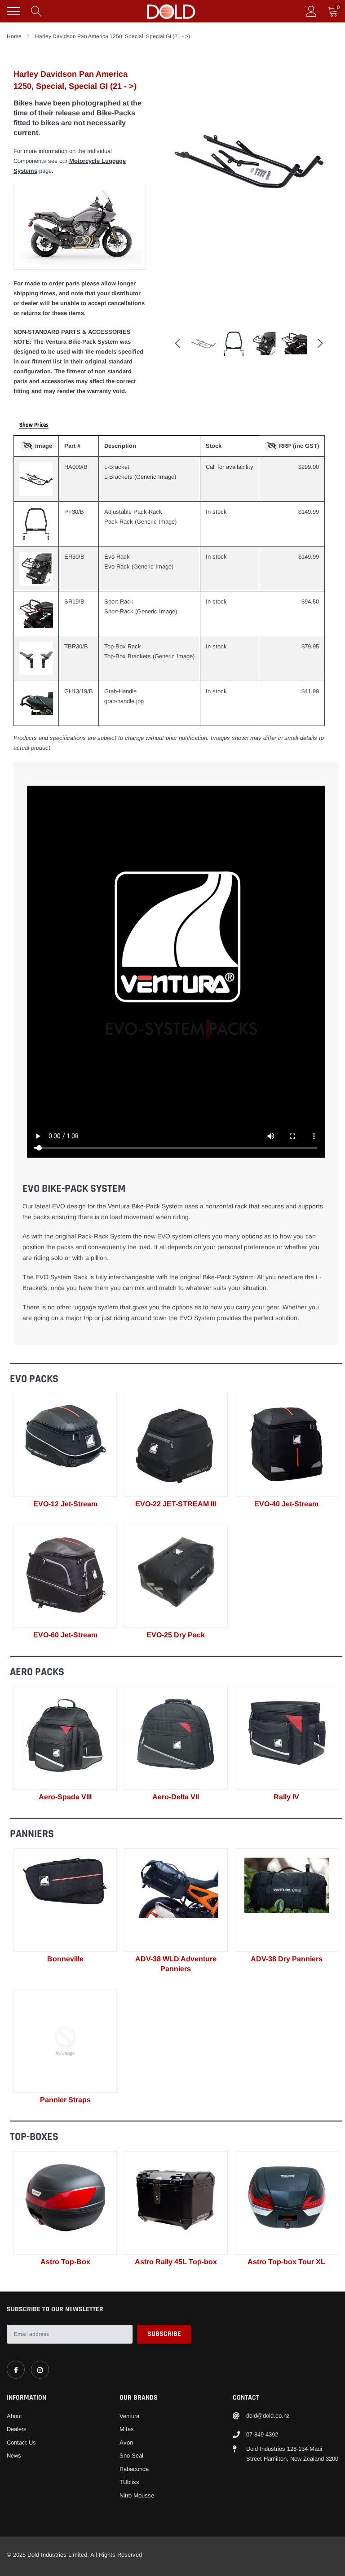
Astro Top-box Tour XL (286, 2262)
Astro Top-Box (65, 2262)
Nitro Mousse (137, 2495)
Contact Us (21, 2443)
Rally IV (286, 1797)
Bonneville (65, 1959)
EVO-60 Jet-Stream (65, 1635)
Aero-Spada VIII (65, 1797)
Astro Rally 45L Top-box (176, 2262)
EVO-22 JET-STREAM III (176, 1504)
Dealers (17, 2429)
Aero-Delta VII (176, 1797)
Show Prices (34, 425)
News (14, 2456)
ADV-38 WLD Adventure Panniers (176, 1964)
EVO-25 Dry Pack (176, 1635)
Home (14, 36)
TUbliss (129, 2482)
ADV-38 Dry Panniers (287, 1959)
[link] (65, 1445)
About (14, 2416)
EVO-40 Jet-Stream (286, 1504)
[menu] (13, 11)
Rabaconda (134, 2469)
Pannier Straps (65, 2100)
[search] (36, 11)
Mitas (127, 2429)
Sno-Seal (131, 2456)
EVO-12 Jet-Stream (65, 1504)
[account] (311, 11)
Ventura (129, 2416)
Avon (126, 2443)
